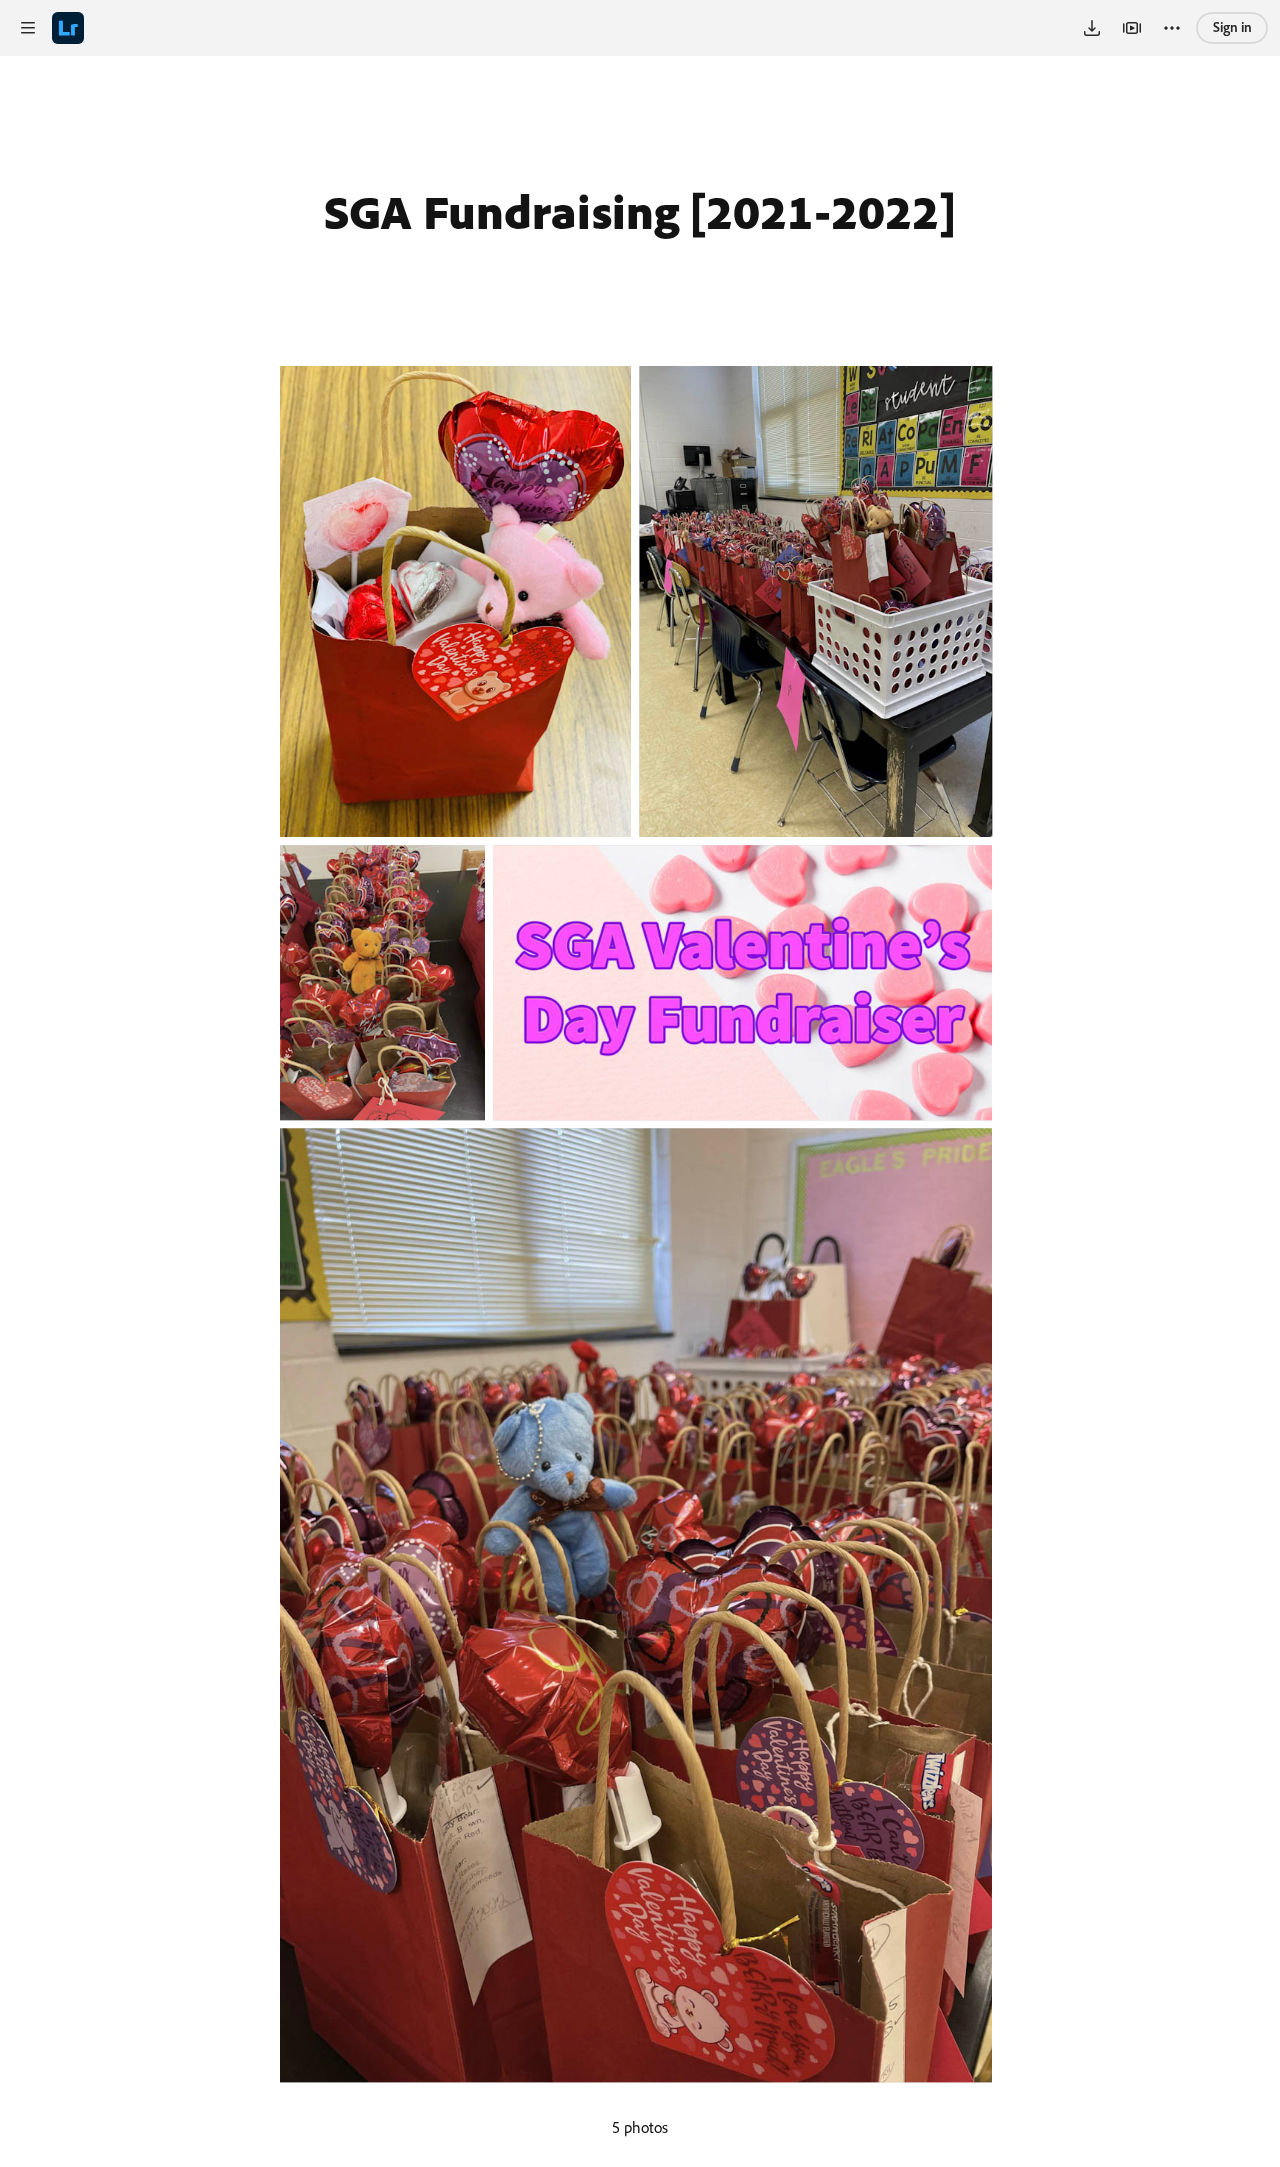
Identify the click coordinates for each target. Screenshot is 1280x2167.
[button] (28, 28)
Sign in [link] (1232, 27)
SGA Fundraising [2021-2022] (640, 211)
